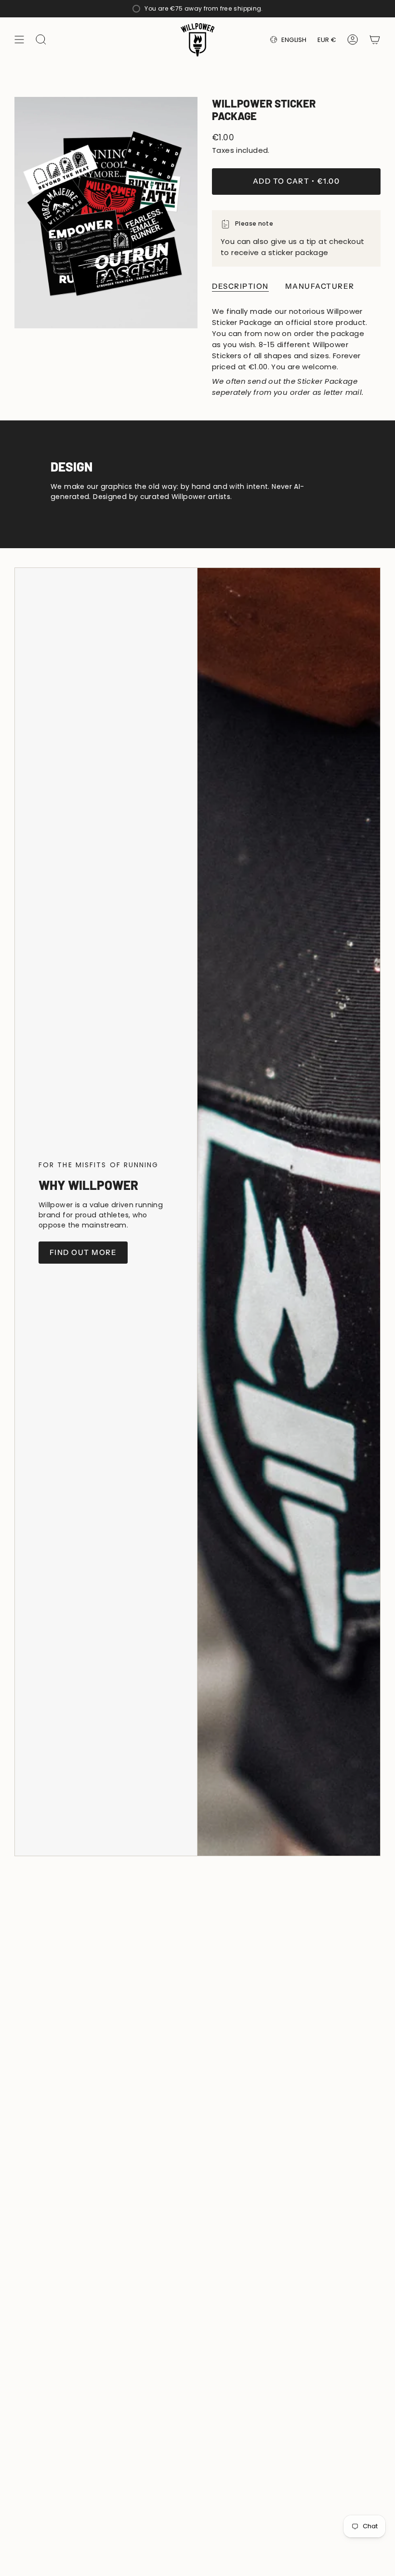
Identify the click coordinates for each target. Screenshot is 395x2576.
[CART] (375, 40)
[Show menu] (19, 40)
